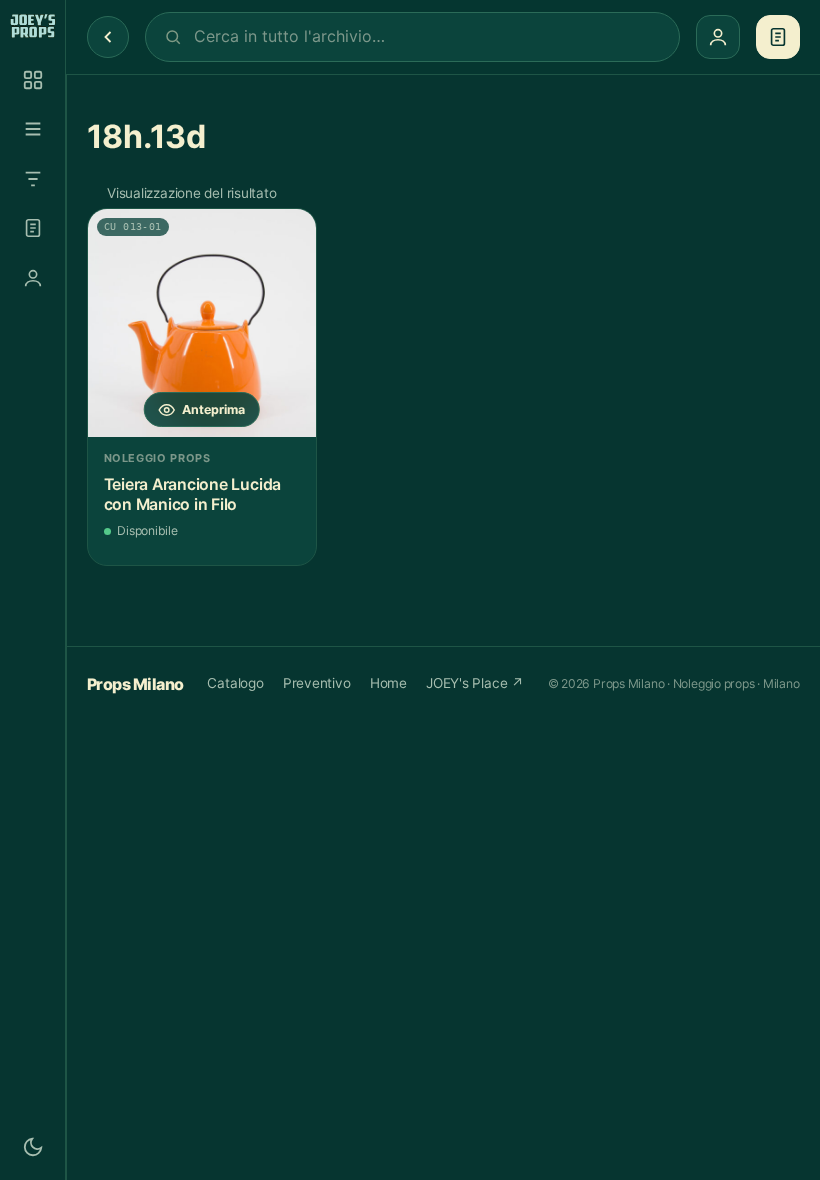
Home (388, 683)
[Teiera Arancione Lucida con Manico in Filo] (202, 323)
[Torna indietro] (108, 37)
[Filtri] (33, 179)
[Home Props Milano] (32, 26)
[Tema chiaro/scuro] (33, 1147)
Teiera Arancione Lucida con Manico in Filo (193, 494)
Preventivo (317, 683)
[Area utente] (33, 278)
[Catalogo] (33, 80)
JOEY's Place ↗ (475, 683)
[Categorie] (33, 129)
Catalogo (235, 683)
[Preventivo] (33, 228)
